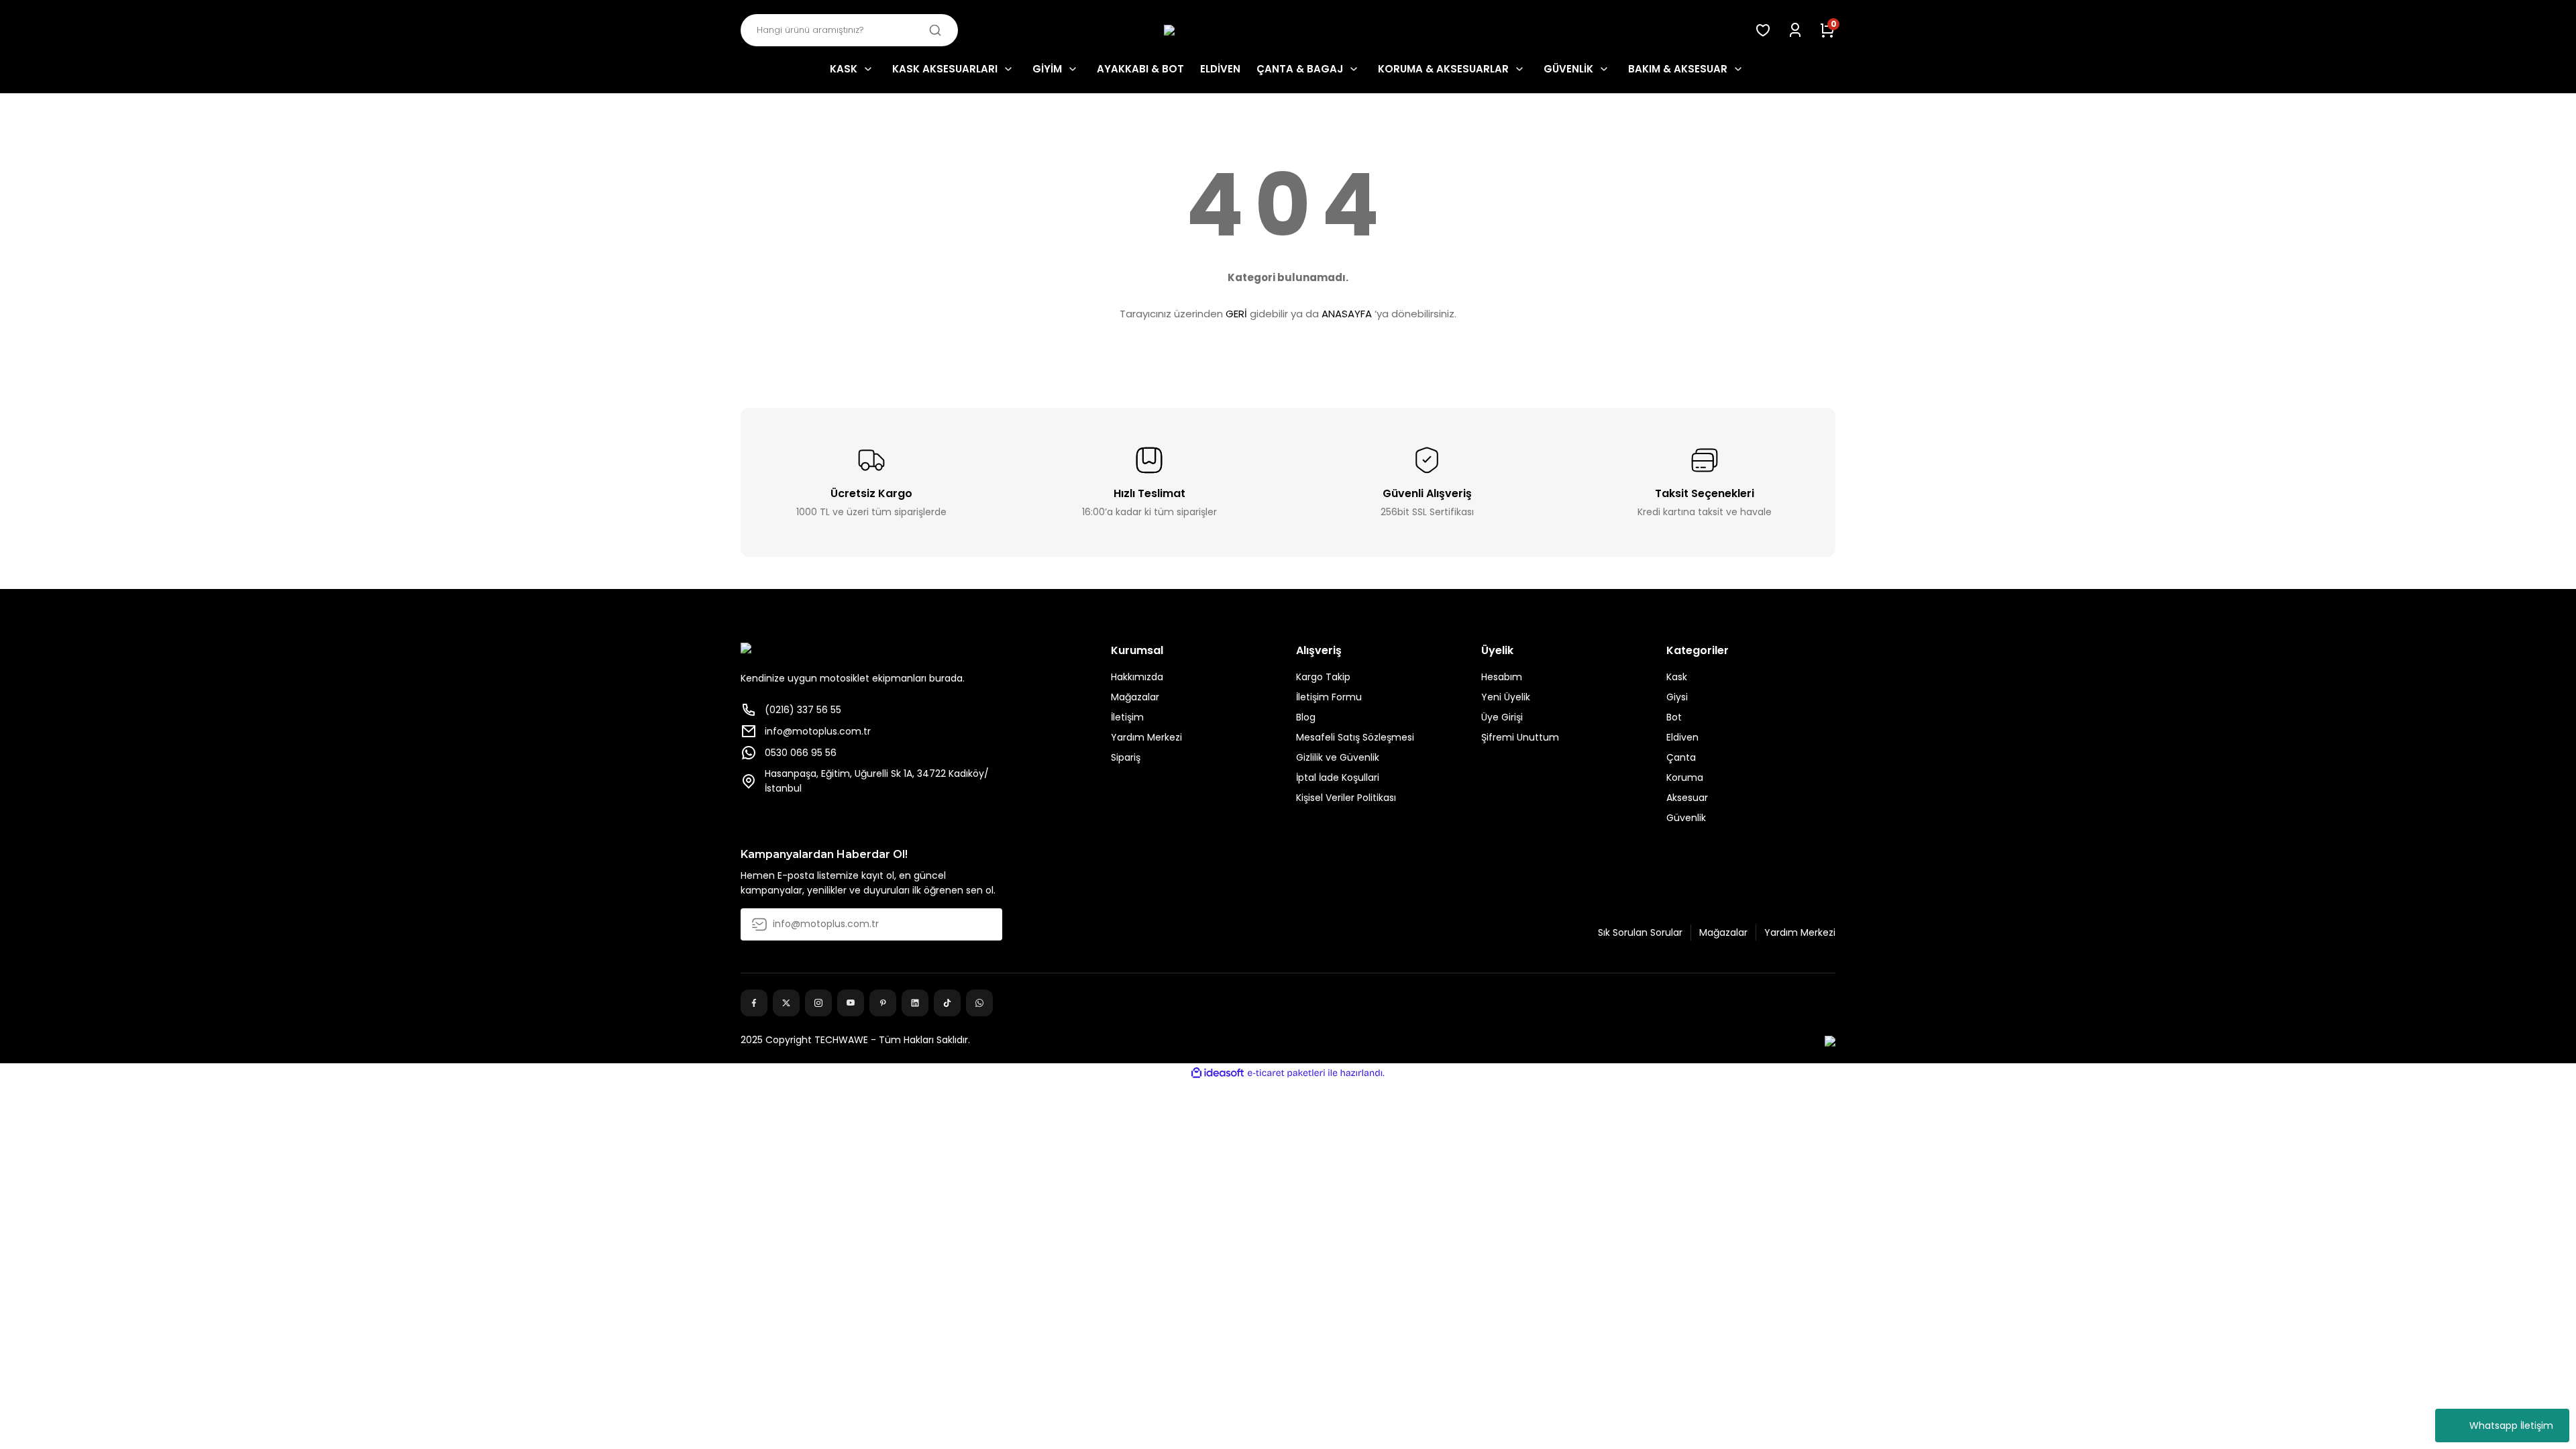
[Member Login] (1795, 30)
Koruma (1685, 777)
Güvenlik (1686, 818)
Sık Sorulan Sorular (1640, 932)
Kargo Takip (1323, 677)
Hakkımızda (1137, 677)
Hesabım (1502, 677)
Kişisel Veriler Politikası (1346, 798)
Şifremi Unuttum (1520, 737)
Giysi (1677, 697)
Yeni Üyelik (1506, 697)
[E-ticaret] (1286, 1073)
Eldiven (1682, 737)
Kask (1677, 677)
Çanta (1681, 757)
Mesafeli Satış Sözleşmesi (1355, 737)
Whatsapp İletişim (2511, 1426)
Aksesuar (1687, 798)
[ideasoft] (1218, 1073)
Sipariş (1126, 757)
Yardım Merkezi (1146, 737)
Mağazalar (1135, 697)
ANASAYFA (1347, 314)
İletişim (1127, 717)
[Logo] (1288, 31)
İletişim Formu (1329, 697)
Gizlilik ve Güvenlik (1338, 757)
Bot (1674, 717)
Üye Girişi (1502, 717)
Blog (1306, 717)
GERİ (1236, 314)
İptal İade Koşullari (1338, 777)
